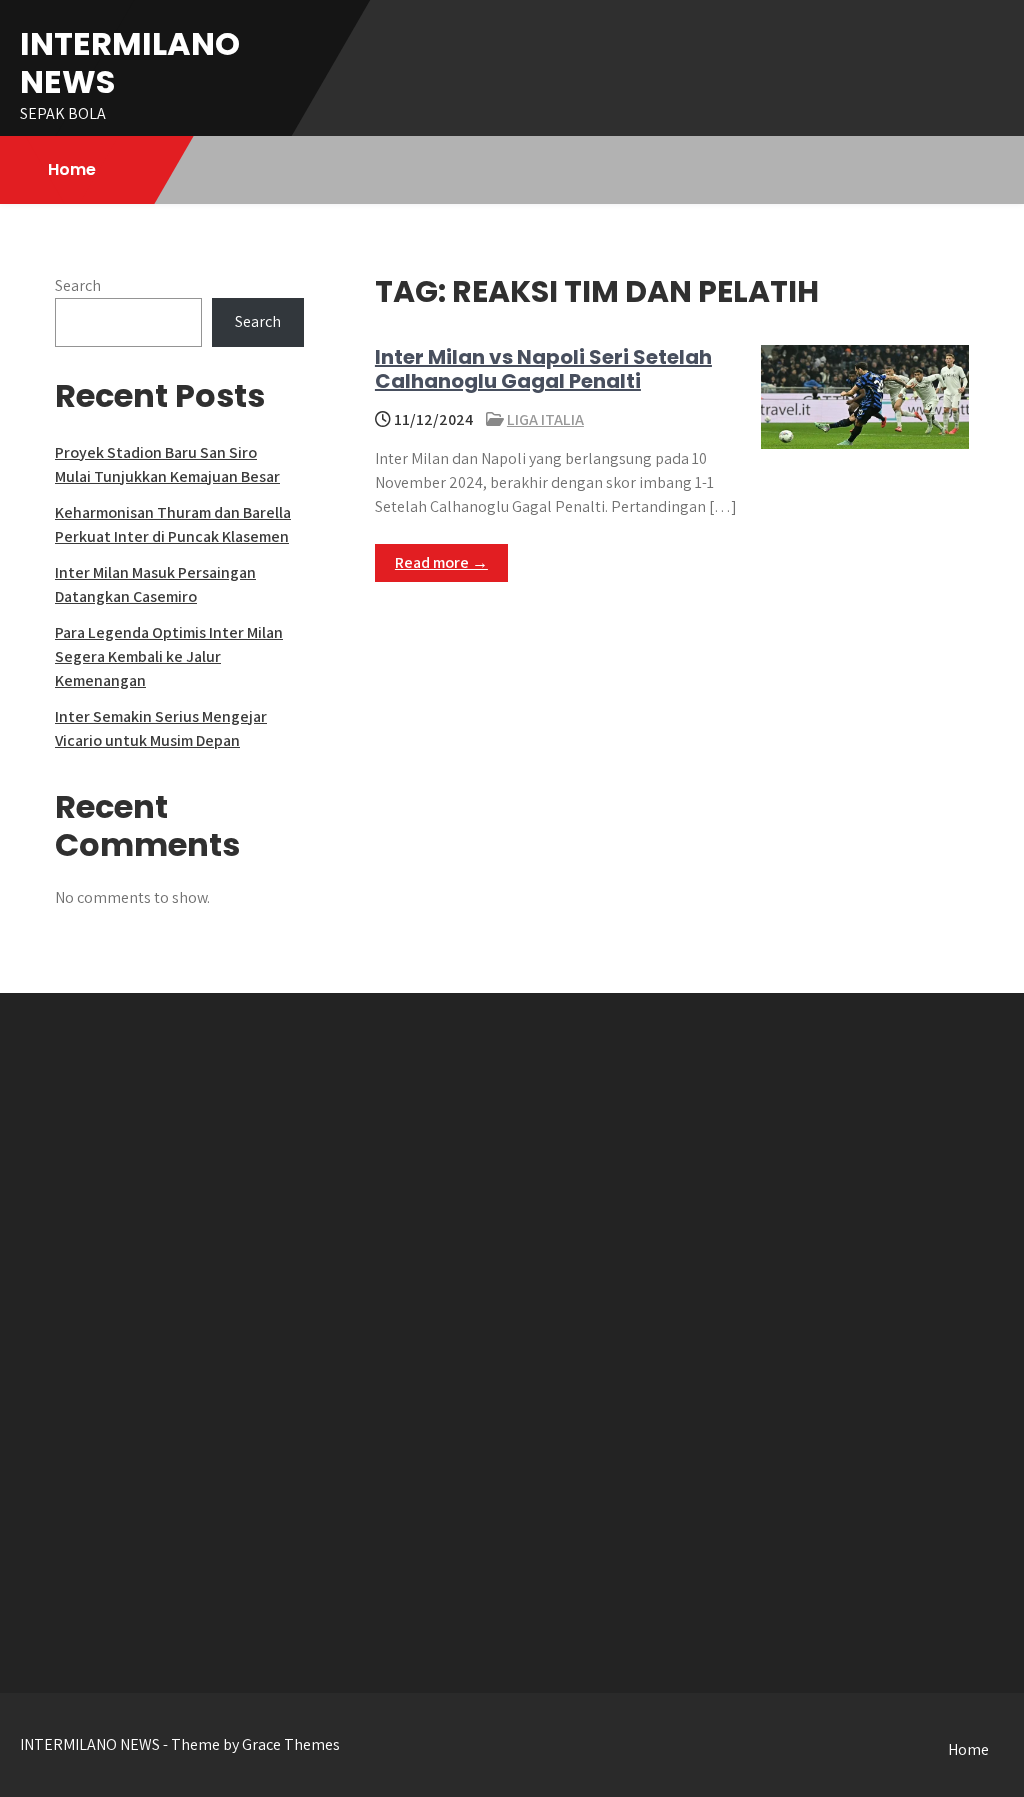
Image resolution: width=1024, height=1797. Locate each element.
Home (72, 169)
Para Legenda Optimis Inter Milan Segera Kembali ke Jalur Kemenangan (169, 656)
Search (78, 285)
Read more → (441, 562)
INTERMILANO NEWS (130, 62)
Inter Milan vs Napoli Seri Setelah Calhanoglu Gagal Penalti (543, 369)
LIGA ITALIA (545, 419)
